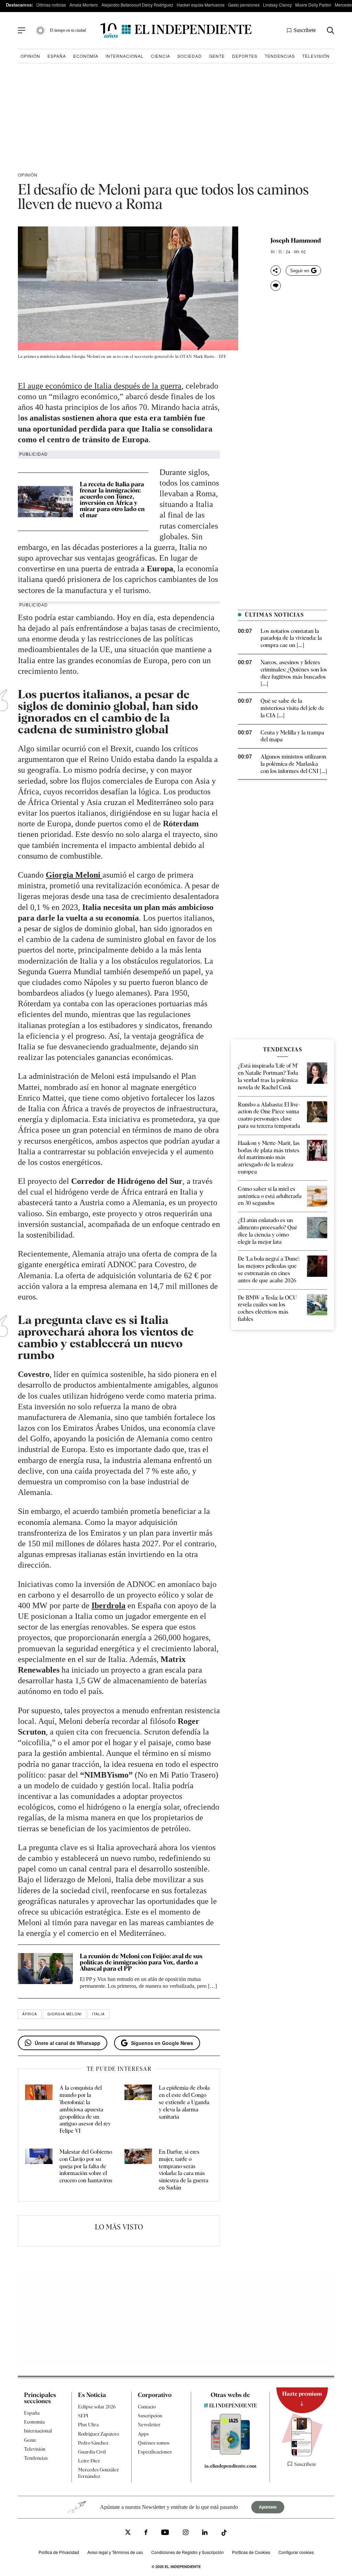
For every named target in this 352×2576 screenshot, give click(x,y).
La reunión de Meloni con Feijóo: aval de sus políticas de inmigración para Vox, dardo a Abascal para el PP (141, 1962)
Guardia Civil (92, 2452)
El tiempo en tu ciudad (68, 30)
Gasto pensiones (244, 5)
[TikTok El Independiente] (224, 2533)
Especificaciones (155, 2452)
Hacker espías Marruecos (201, 5)
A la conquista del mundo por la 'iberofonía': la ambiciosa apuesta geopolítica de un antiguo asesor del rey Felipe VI (85, 2109)
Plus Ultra (88, 2425)
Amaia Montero (84, 5)
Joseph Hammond (296, 241)
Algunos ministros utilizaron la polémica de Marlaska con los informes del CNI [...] (294, 764)
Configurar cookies (296, 2552)
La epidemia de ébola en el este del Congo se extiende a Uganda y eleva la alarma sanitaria (184, 2102)
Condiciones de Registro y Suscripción (188, 2552)
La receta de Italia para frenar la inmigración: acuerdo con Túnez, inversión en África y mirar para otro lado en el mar (112, 500)
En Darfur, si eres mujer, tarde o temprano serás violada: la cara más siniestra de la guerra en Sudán (184, 2170)
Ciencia (161, 56)
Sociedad (190, 56)
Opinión (30, 56)
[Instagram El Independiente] (186, 2533)
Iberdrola (108, 1605)
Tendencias (280, 56)
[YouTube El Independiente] (165, 2533)
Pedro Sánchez (93, 2442)
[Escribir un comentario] (276, 286)
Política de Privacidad (59, 2552)
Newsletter (149, 2425)
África (30, 2014)
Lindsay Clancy (277, 5)
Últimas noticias (51, 5)
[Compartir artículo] (276, 271)
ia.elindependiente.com (230, 2466)
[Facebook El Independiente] (146, 2533)
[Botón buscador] (331, 30)
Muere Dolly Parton (313, 5)
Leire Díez (89, 2461)
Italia (98, 2014)
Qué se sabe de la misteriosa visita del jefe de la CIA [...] (292, 708)
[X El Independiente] (128, 2533)
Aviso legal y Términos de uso (115, 2552)
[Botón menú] (22, 31)
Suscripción (150, 2416)
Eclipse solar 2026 (97, 2407)
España (57, 56)
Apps (143, 2434)
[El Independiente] (176, 30)
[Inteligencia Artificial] (230, 2453)
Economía (86, 56)
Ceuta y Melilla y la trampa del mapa (292, 736)
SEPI (83, 2416)
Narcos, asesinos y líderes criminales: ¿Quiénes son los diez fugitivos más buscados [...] (294, 673)
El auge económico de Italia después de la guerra (100, 386)
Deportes (245, 56)
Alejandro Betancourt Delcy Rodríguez (137, 5)
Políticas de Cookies (251, 2552)
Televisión (316, 56)
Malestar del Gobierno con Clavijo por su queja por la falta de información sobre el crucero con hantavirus (86, 2166)
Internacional (125, 56)
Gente (217, 56)
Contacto (147, 2407)
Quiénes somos (154, 2442)
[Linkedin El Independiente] (205, 2533)
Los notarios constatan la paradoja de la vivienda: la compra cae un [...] (291, 638)
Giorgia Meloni (74, 875)
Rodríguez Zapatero (98, 2434)
